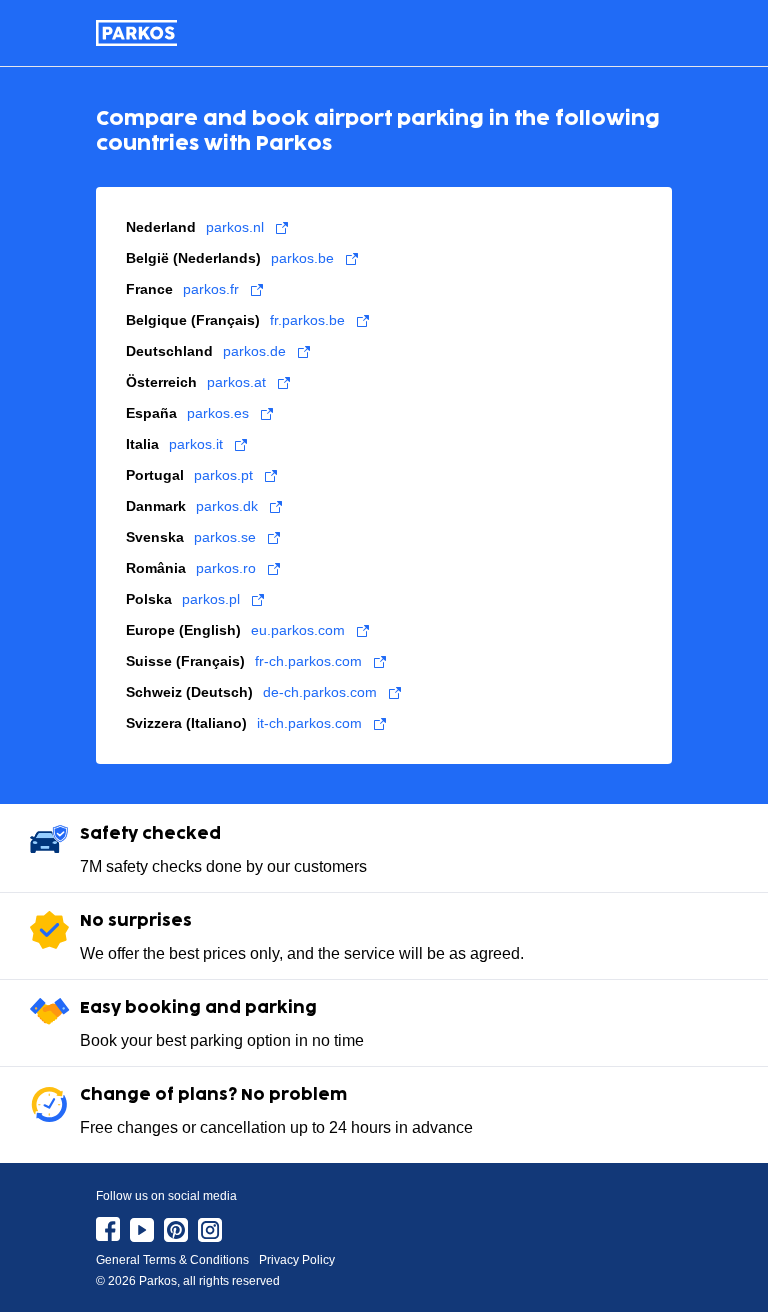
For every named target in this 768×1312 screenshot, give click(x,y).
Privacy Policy (297, 1260)
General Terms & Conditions (172, 1260)
